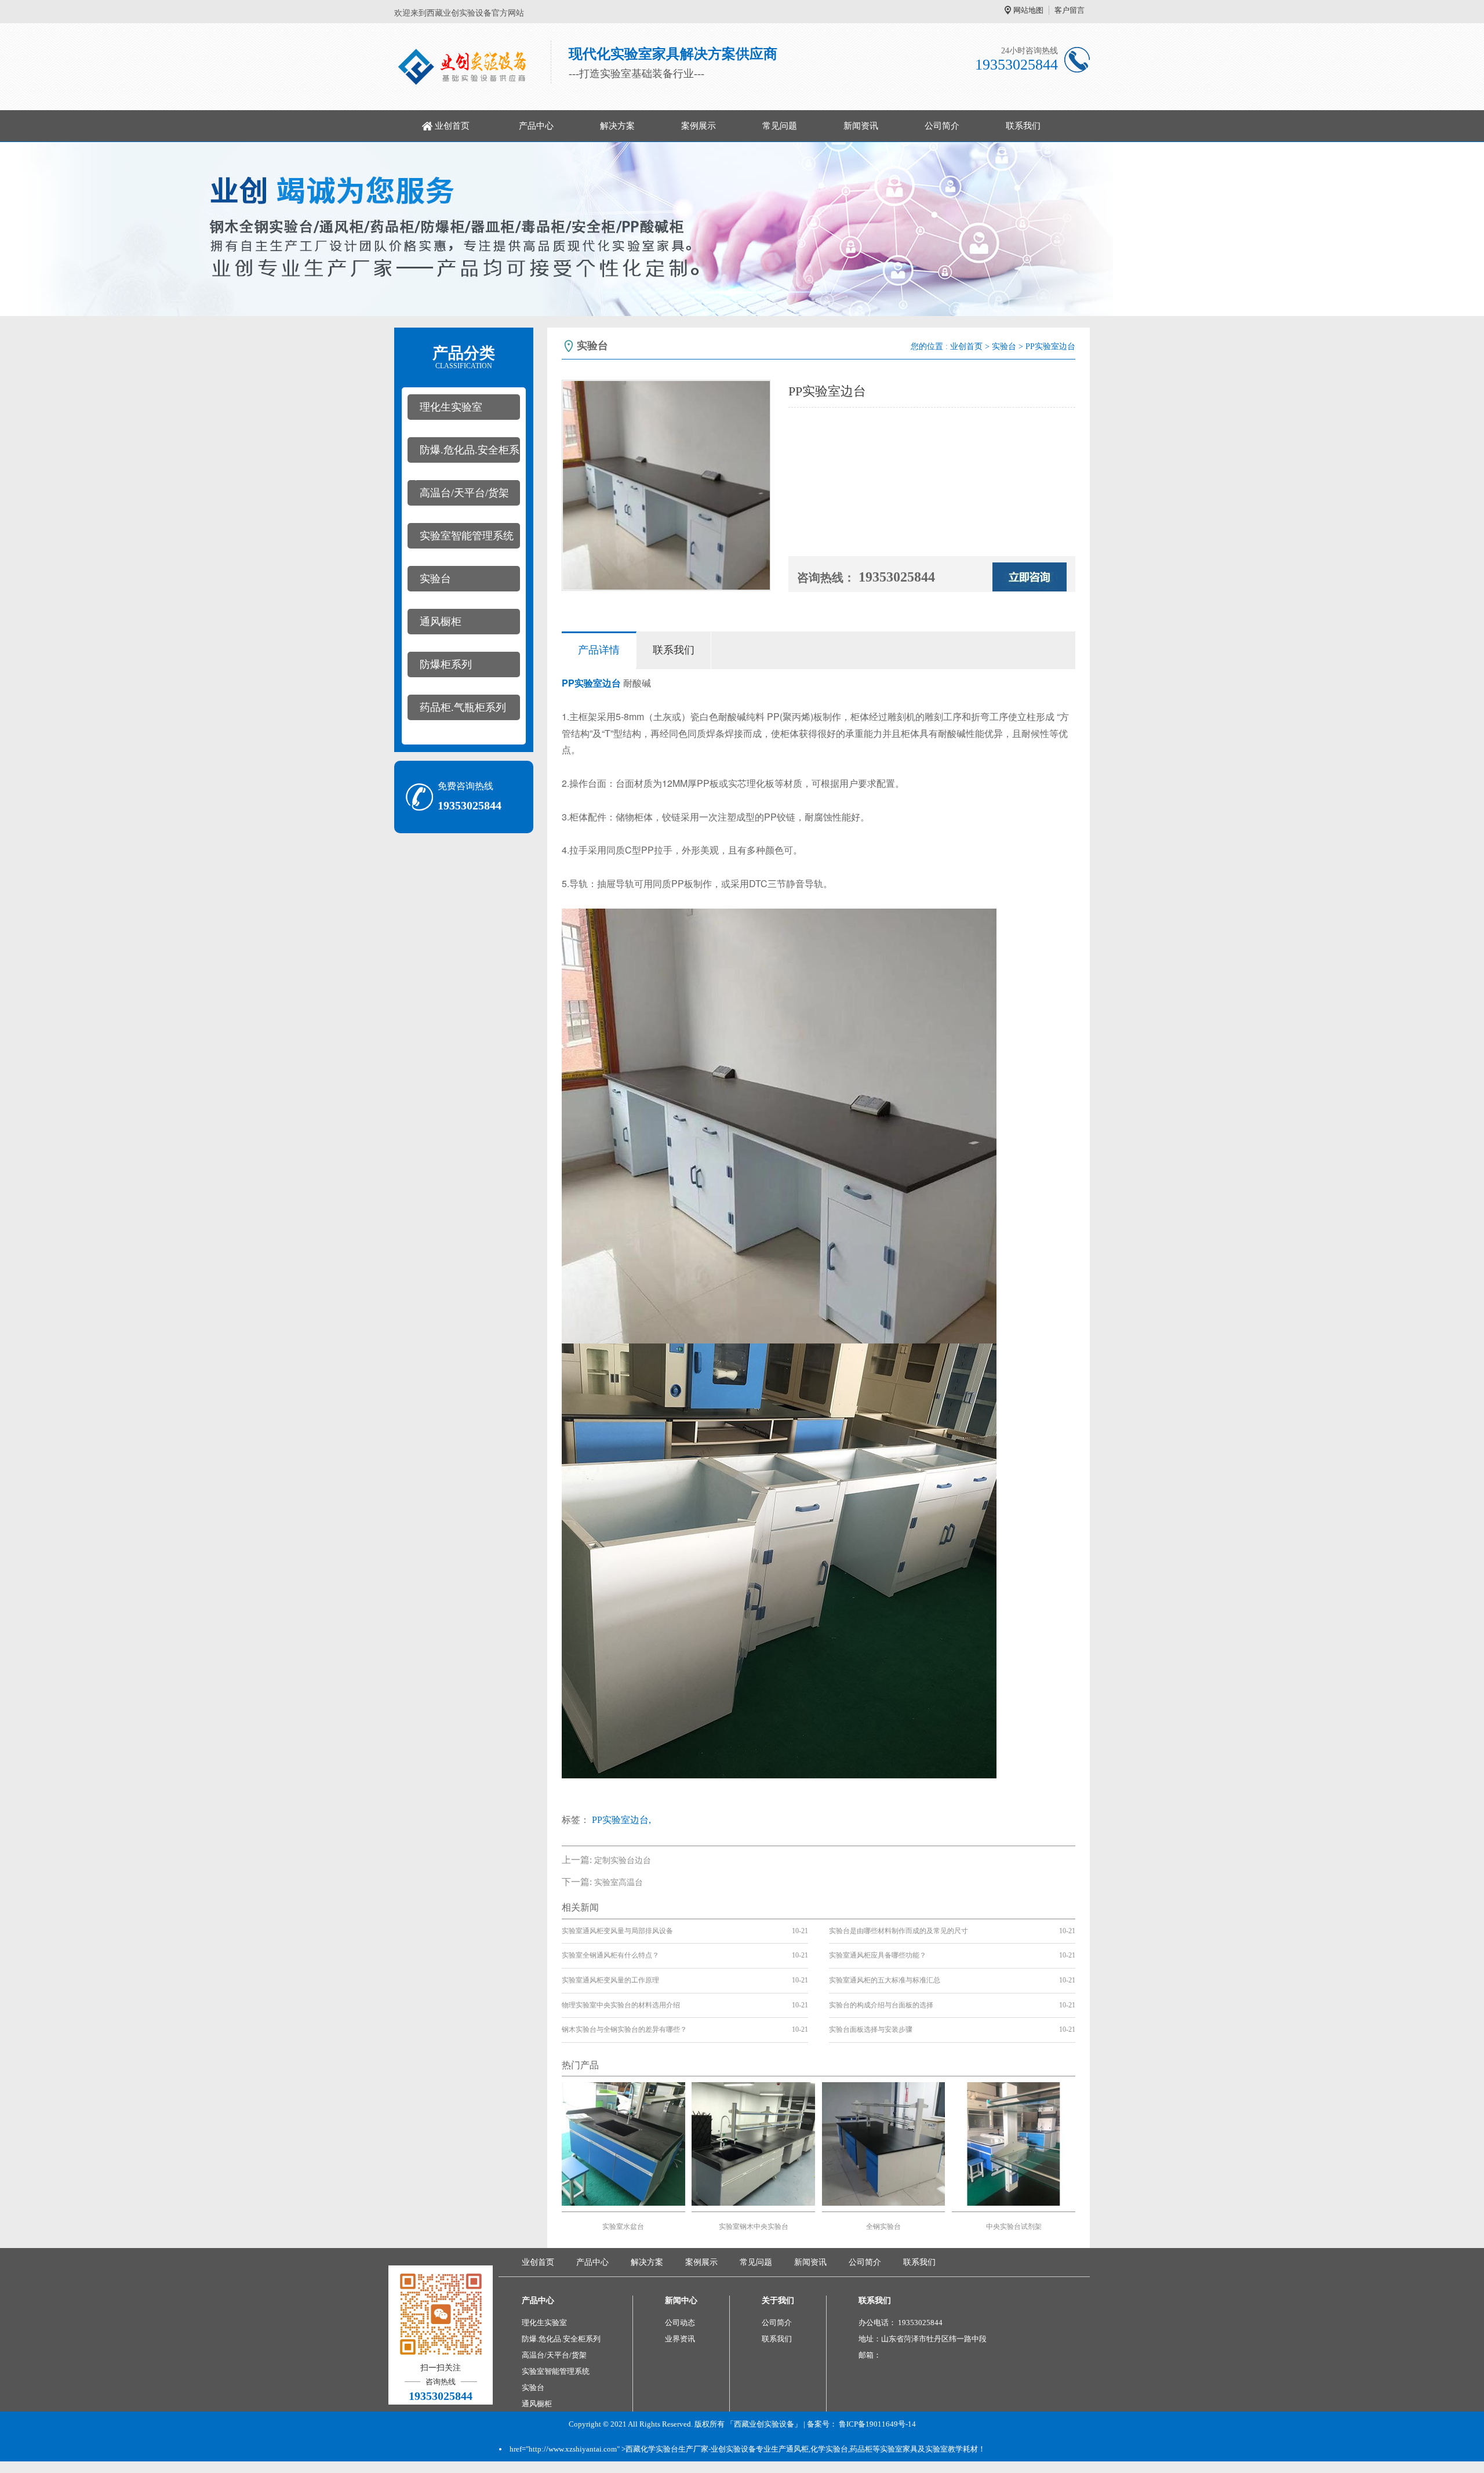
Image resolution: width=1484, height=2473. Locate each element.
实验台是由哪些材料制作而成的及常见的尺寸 (899, 1931)
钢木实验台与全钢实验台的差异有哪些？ (624, 2029)
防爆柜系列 (446, 664)
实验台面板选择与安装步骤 (871, 2029)
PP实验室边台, (621, 1820)
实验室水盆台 (623, 2227)
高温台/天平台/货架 (464, 493)
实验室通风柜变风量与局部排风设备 (617, 1931)
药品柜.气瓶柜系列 (463, 707)
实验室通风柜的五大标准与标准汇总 (885, 1980)
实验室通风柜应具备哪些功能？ (878, 1955)
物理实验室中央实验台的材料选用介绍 (621, 2005)
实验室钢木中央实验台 (754, 2227)
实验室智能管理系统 (467, 536)
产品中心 (536, 126)
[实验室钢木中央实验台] (753, 2143)
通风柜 (797, 2449)
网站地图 (1028, 10)
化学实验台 (829, 2449)
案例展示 (699, 126)
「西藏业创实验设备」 (764, 2424)
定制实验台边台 (623, 1860)
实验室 (588, 683)
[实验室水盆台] (623, 2143)
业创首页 (452, 126)
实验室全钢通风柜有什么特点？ (610, 1955)
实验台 (435, 579)
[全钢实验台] (884, 2143)
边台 (612, 683)
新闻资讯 (861, 126)
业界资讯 (680, 2339)
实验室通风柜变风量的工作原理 (610, 1980)
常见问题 (780, 126)
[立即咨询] (1030, 576)
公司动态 (680, 2323)
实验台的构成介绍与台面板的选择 (881, 2005)
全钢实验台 (883, 2227)
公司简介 (942, 126)
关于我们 (778, 2300)
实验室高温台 (619, 1882)
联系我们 (1023, 126)
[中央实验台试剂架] (1014, 2143)
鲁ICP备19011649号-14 (877, 2424)
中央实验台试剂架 (1014, 2227)
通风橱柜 (441, 622)
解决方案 (617, 126)
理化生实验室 (451, 407)
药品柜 (861, 2449)
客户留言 (1070, 10)
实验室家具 (899, 2449)
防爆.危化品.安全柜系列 (463, 453)
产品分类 (464, 357)
